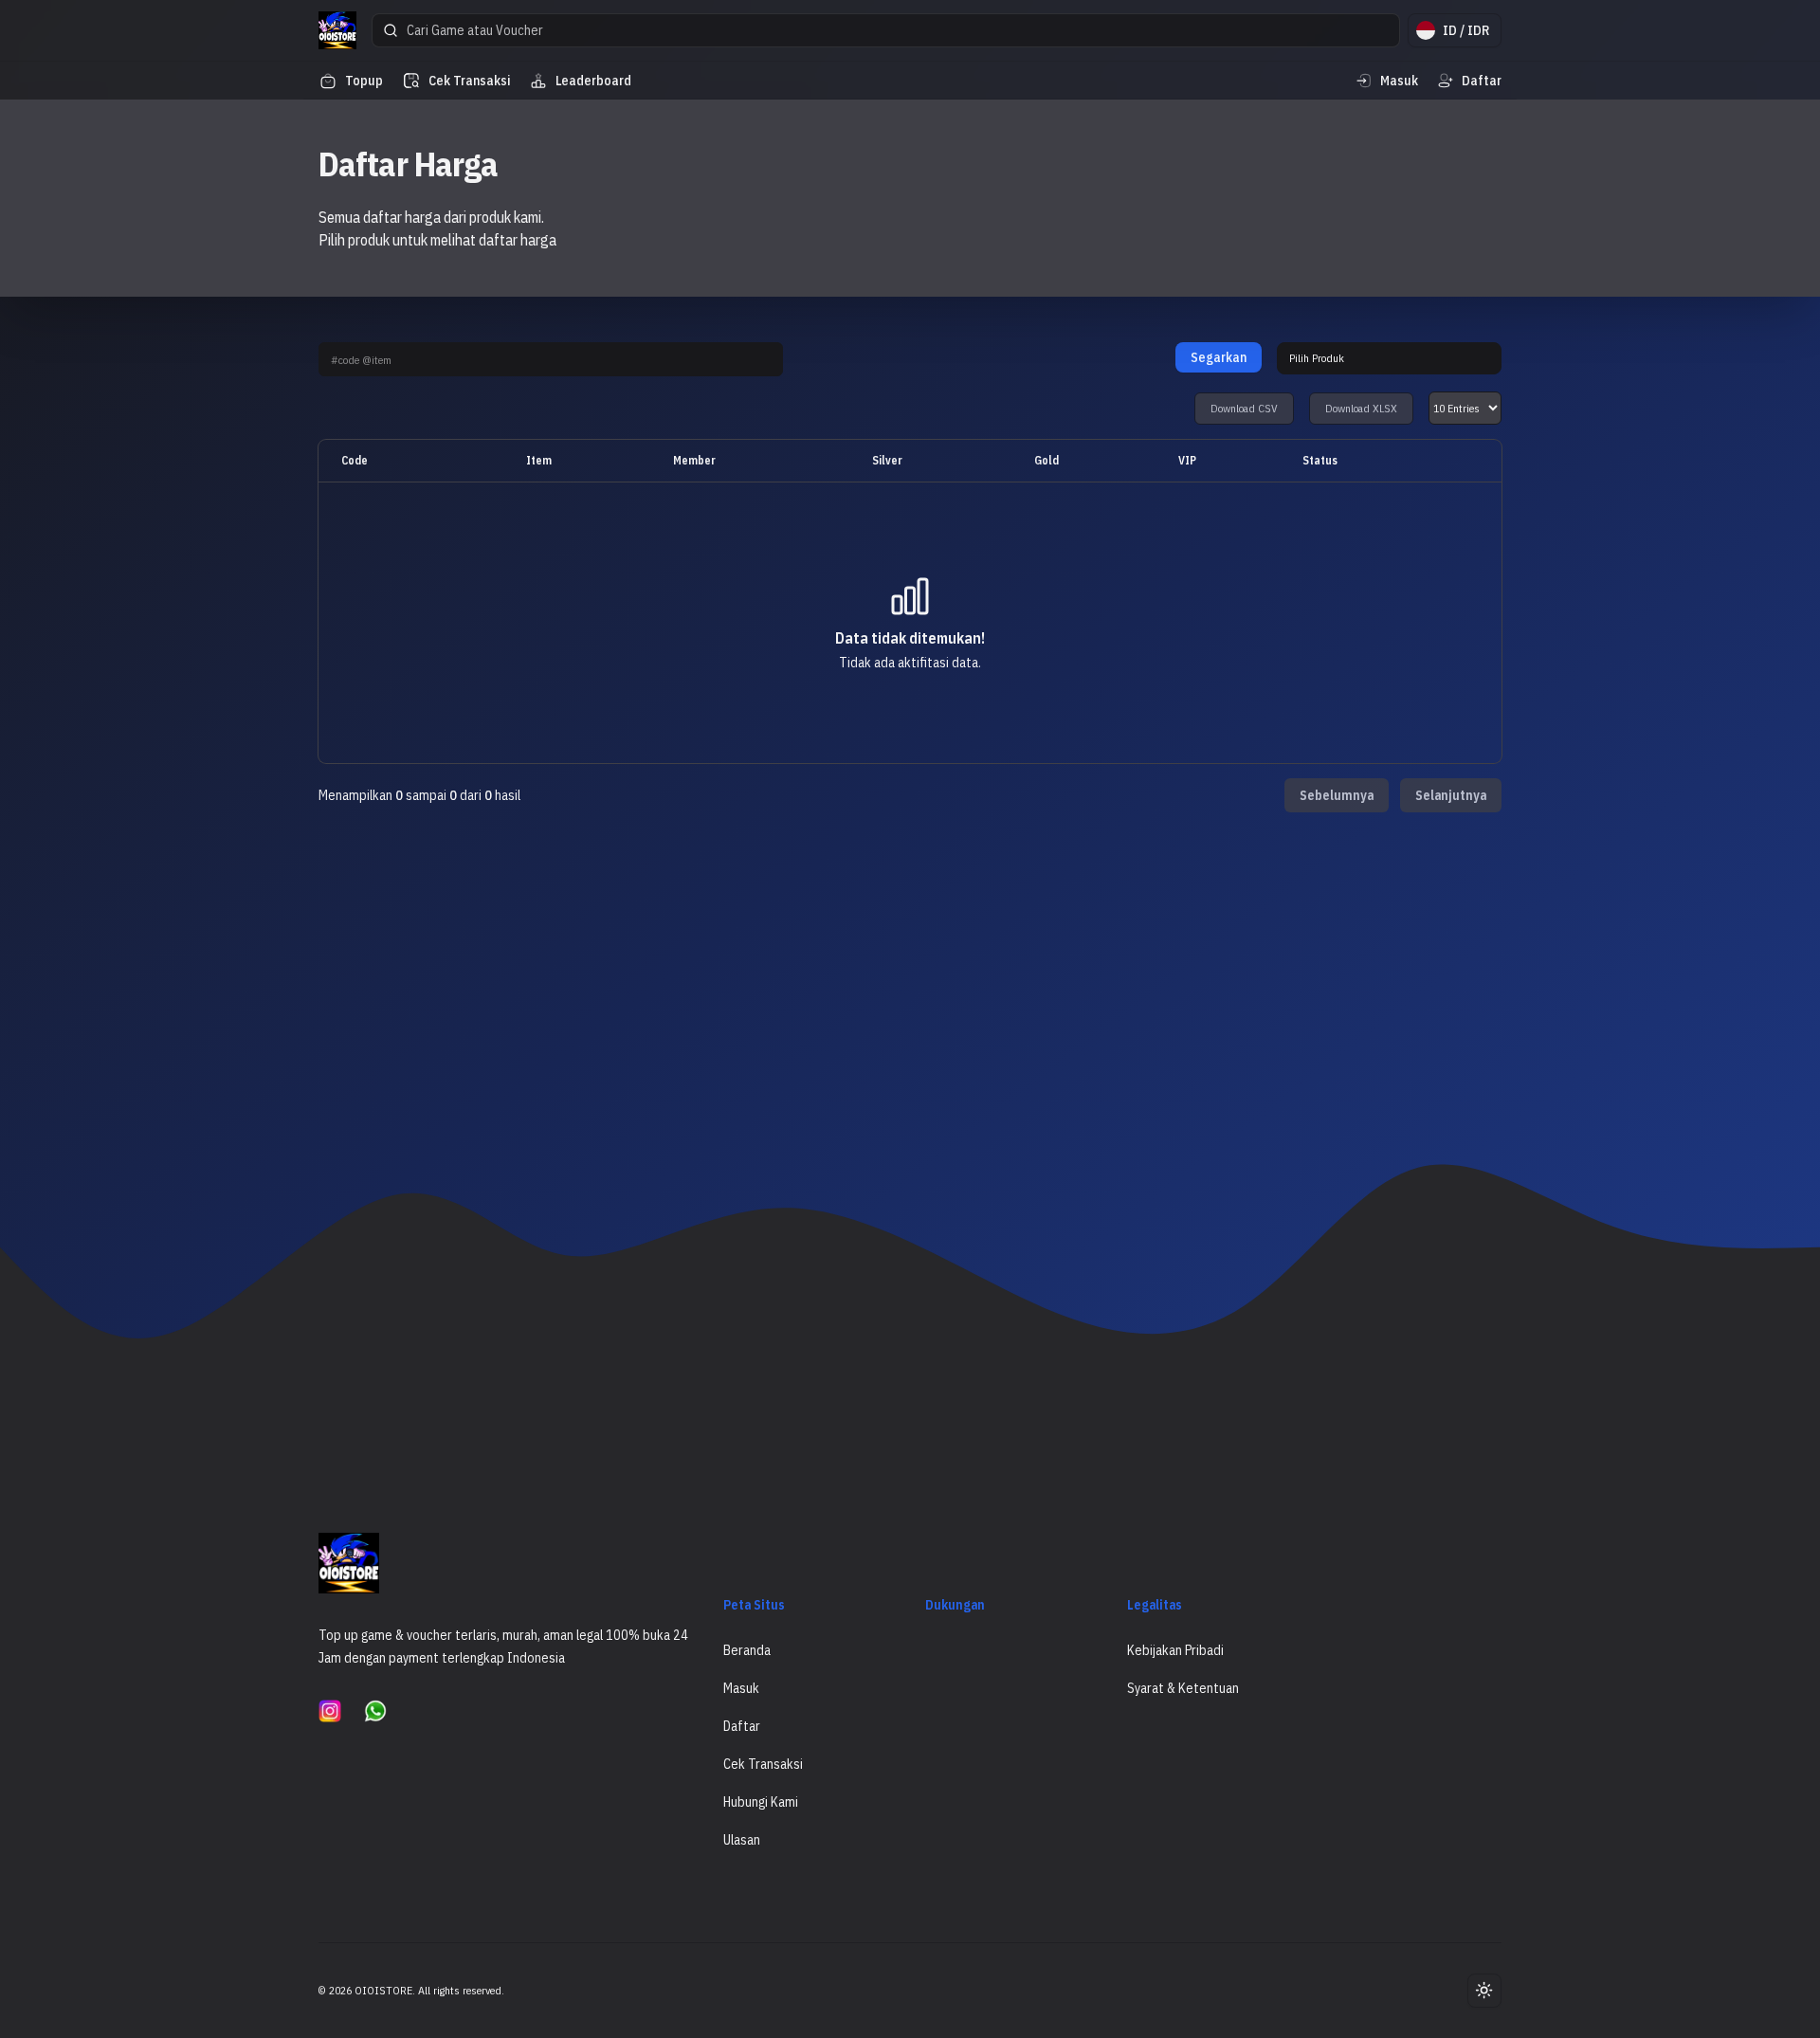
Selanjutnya (1451, 795)
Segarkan (1219, 357)
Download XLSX (1361, 408)
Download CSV (1244, 408)
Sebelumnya (1337, 795)
